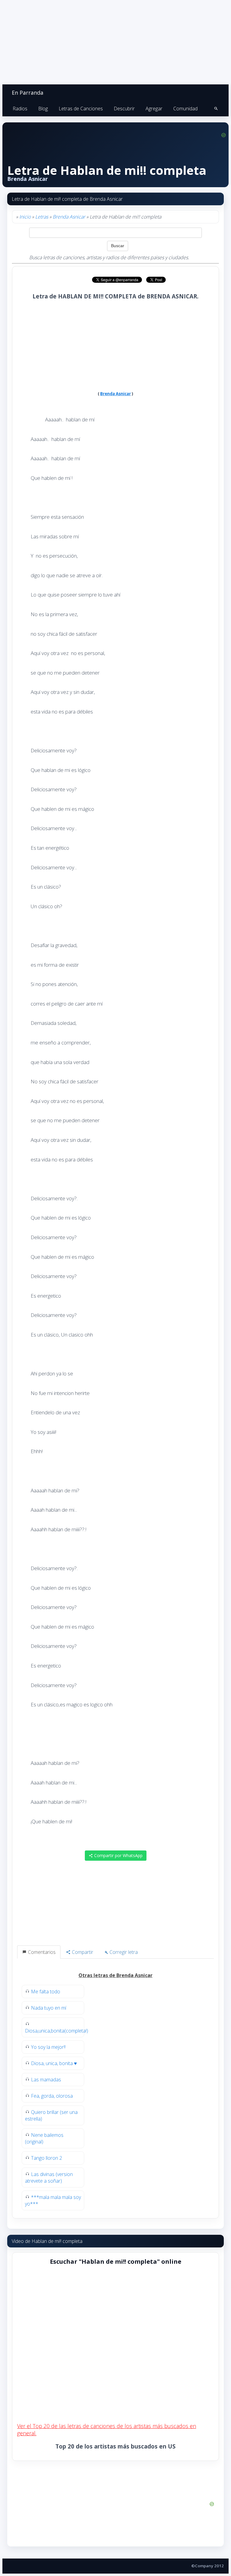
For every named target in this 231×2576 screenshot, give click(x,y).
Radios (20, 109)
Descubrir (124, 109)
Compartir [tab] (82, 1952)
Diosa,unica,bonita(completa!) (57, 2031)
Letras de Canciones (81, 109)
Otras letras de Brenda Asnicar (115, 1975)
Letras (42, 217)
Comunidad (185, 109)
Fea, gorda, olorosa (52, 2096)
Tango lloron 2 (46, 2158)
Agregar (154, 109)
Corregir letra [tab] (123, 1952)
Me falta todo (46, 1992)
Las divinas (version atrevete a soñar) (49, 2178)
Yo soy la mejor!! (48, 2047)
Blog (43, 109)
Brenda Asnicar (69, 217)
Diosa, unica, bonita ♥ (54, 2063)
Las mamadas (46, 2080)
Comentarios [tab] (41, 1952)
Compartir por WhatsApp (118, 1855)
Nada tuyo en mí (49, 2008)
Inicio (25, 217)
